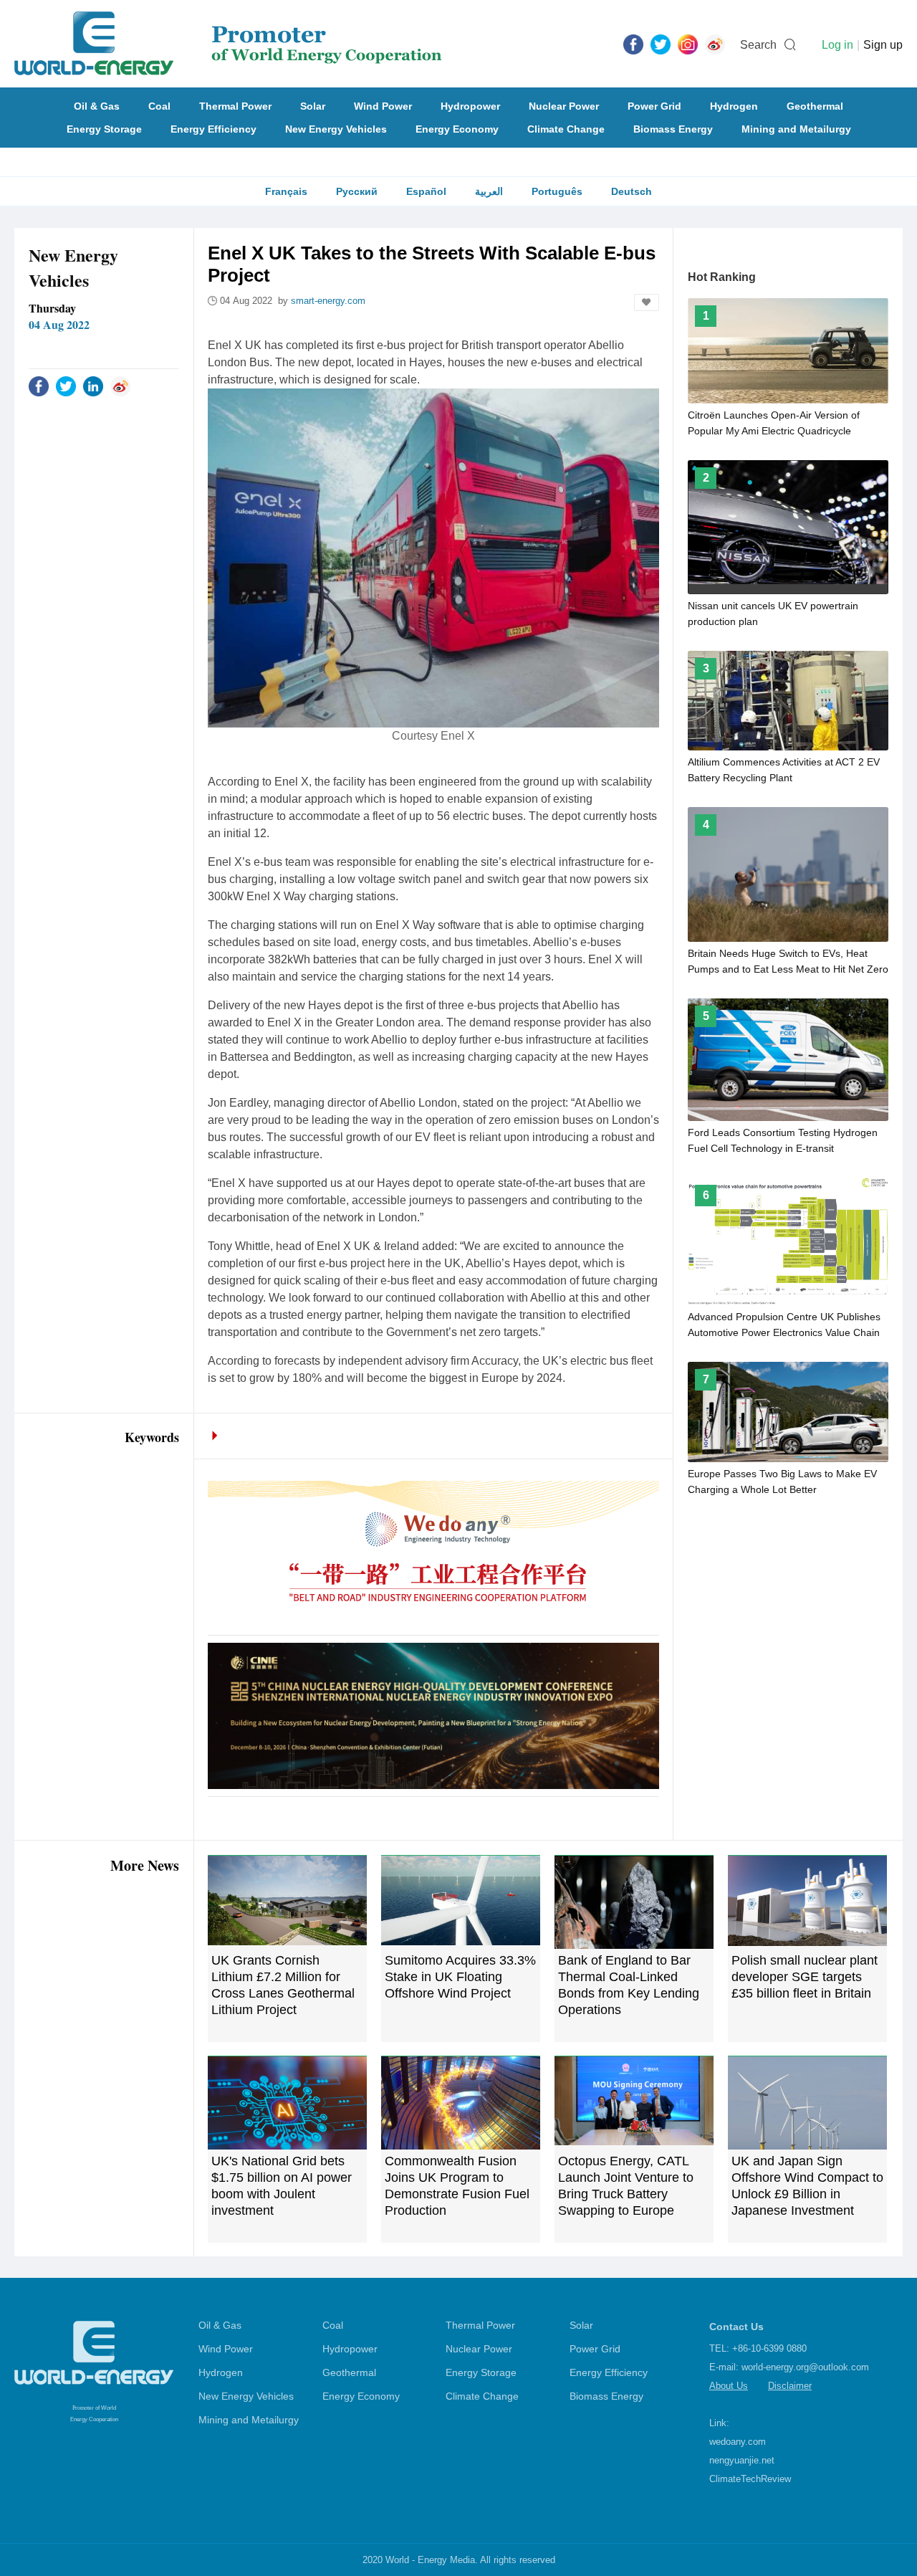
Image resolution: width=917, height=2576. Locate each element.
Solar (313, 106)
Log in (837, 45)
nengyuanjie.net (742, 2460)
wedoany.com (738, 2442)
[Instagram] (688, 44)
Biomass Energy (673, 129)
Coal (159, 106)
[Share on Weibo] (120, 386)
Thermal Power (235, 106)
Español (426, 191)
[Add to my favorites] (647, 302)
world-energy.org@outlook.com (805, 2367)
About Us (729, 2386)
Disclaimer (790, 2386)
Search (758, 45)
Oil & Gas (97, 106)
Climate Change (566, 129)
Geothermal (815, 106)
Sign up (883, 45)
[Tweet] (661, 44)
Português (557, 191)
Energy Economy (457, 129)
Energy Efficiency (213, 129)
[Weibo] (715, 44)
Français (286, 191)
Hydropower (470, 106)
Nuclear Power (564, 106)
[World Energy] (228, 44)
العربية (489, 191)
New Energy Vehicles (336, 129)
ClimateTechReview (750, 2479)
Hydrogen (734, 106)
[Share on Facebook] (39, 386)
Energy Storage (104, 129)
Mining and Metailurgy (796, 129)
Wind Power (383, 106)
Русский (357, 191)
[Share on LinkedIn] (93, 386)
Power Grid (654, 106)
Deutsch (632, 191)
